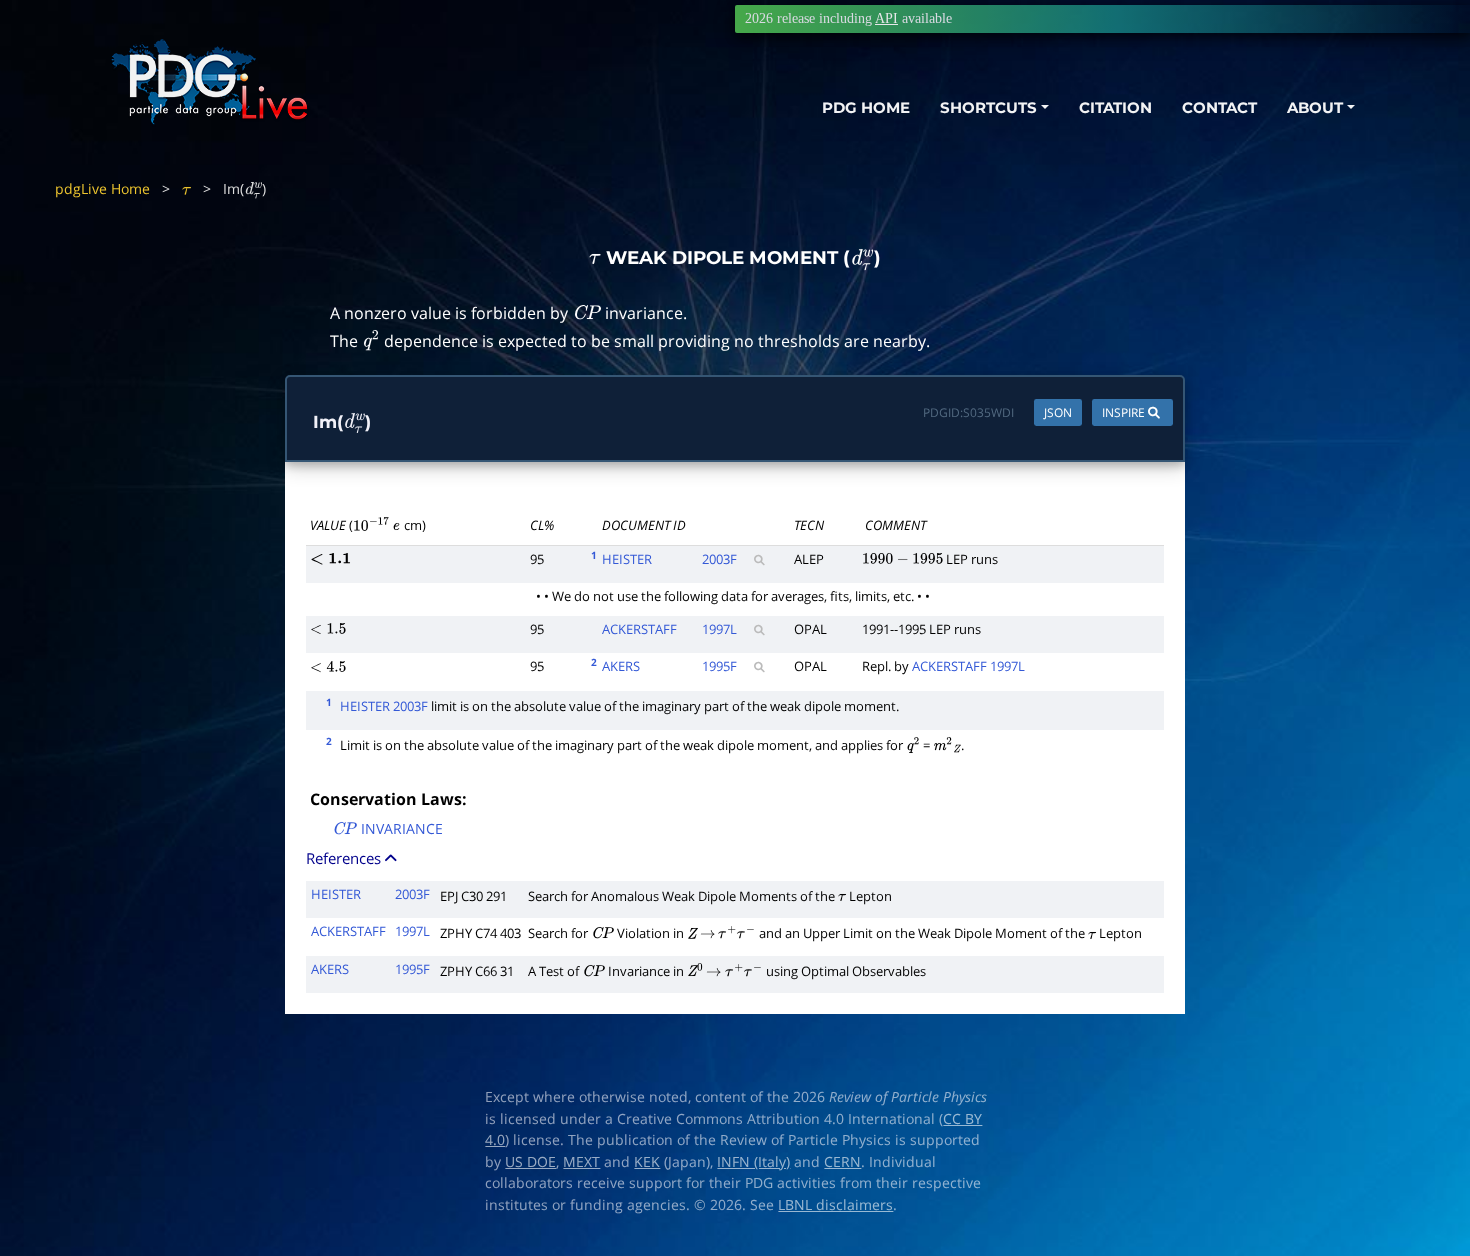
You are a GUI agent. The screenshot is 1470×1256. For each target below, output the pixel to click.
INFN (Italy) (753, 1162)
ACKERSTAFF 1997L (968, 666)
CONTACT (1219, 107)
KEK (647, 1162)
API (886, 18)
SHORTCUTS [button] (988, 107)
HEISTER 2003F (384, 706)
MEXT (581, 1162)
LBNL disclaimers (835, 1205)
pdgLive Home (102, 188)
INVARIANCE (387, 830)
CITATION (1115, 107)
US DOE (530, 1162)
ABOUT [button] (1315, 107)
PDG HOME (866, 107)
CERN (842, 1162)
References (345, 858)
